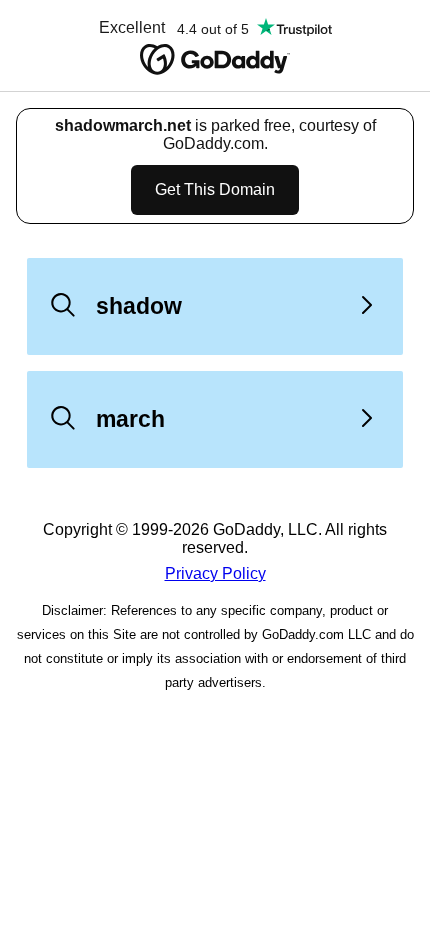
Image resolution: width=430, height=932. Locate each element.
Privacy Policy (215, 573)
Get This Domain (215, 189)
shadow (139, 306)
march (130, 419)
